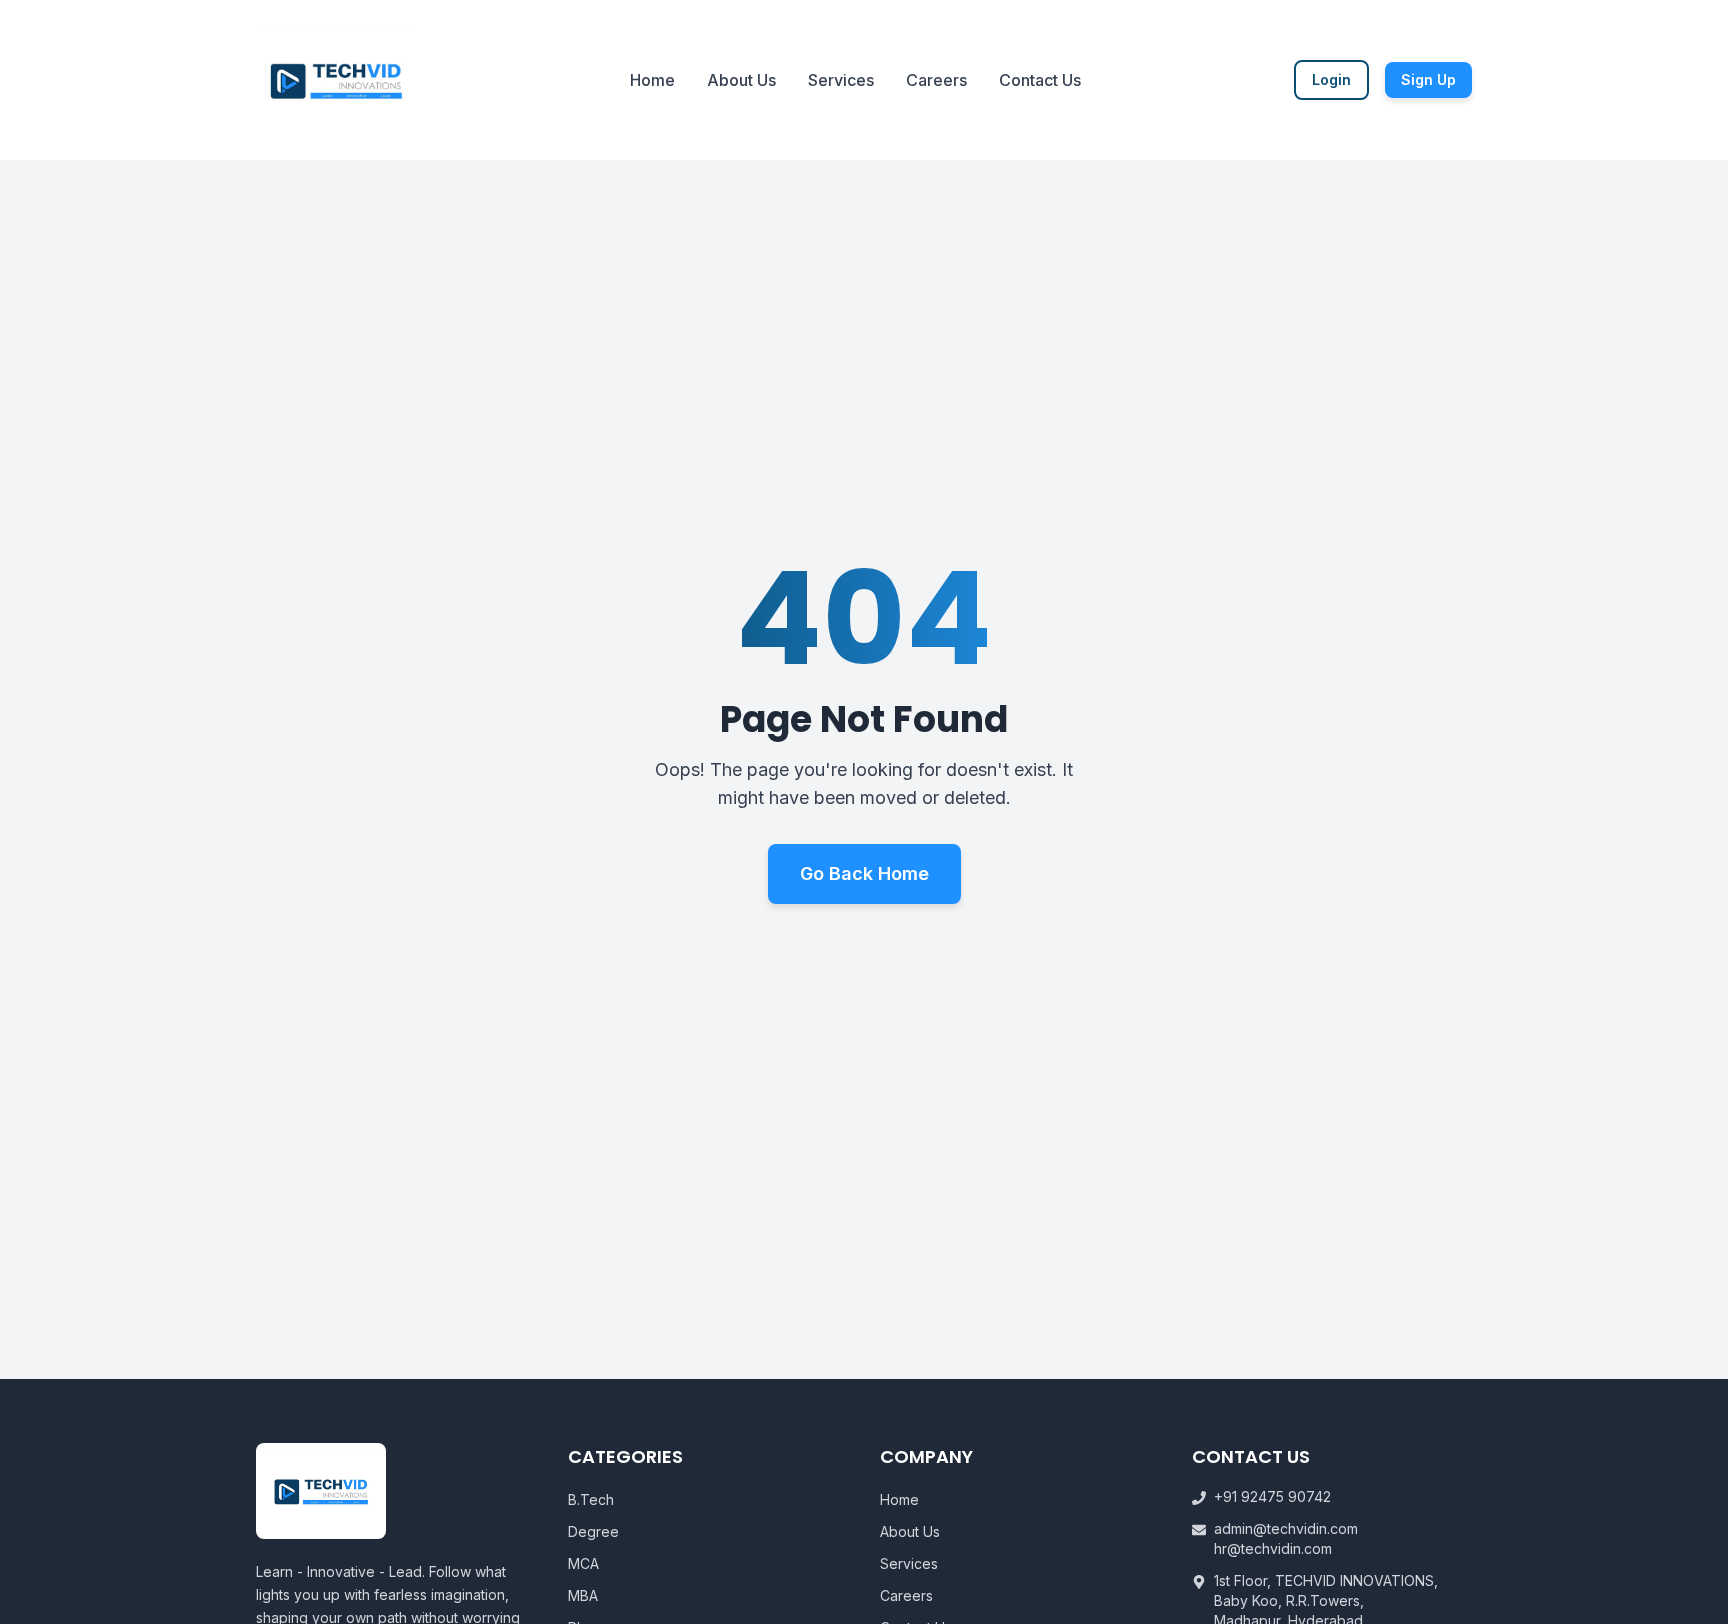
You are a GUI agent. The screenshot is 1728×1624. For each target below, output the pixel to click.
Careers (936, 80)
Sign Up (1428, 79)
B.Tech (591, 1499)
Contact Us (1040, 80)
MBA (583, 1595)
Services (841, 80)
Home (652, 80)
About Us (741, 80)
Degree (593, 1531)
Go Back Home (864, 873)
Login (1331, 79)
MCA (583, 1563)
